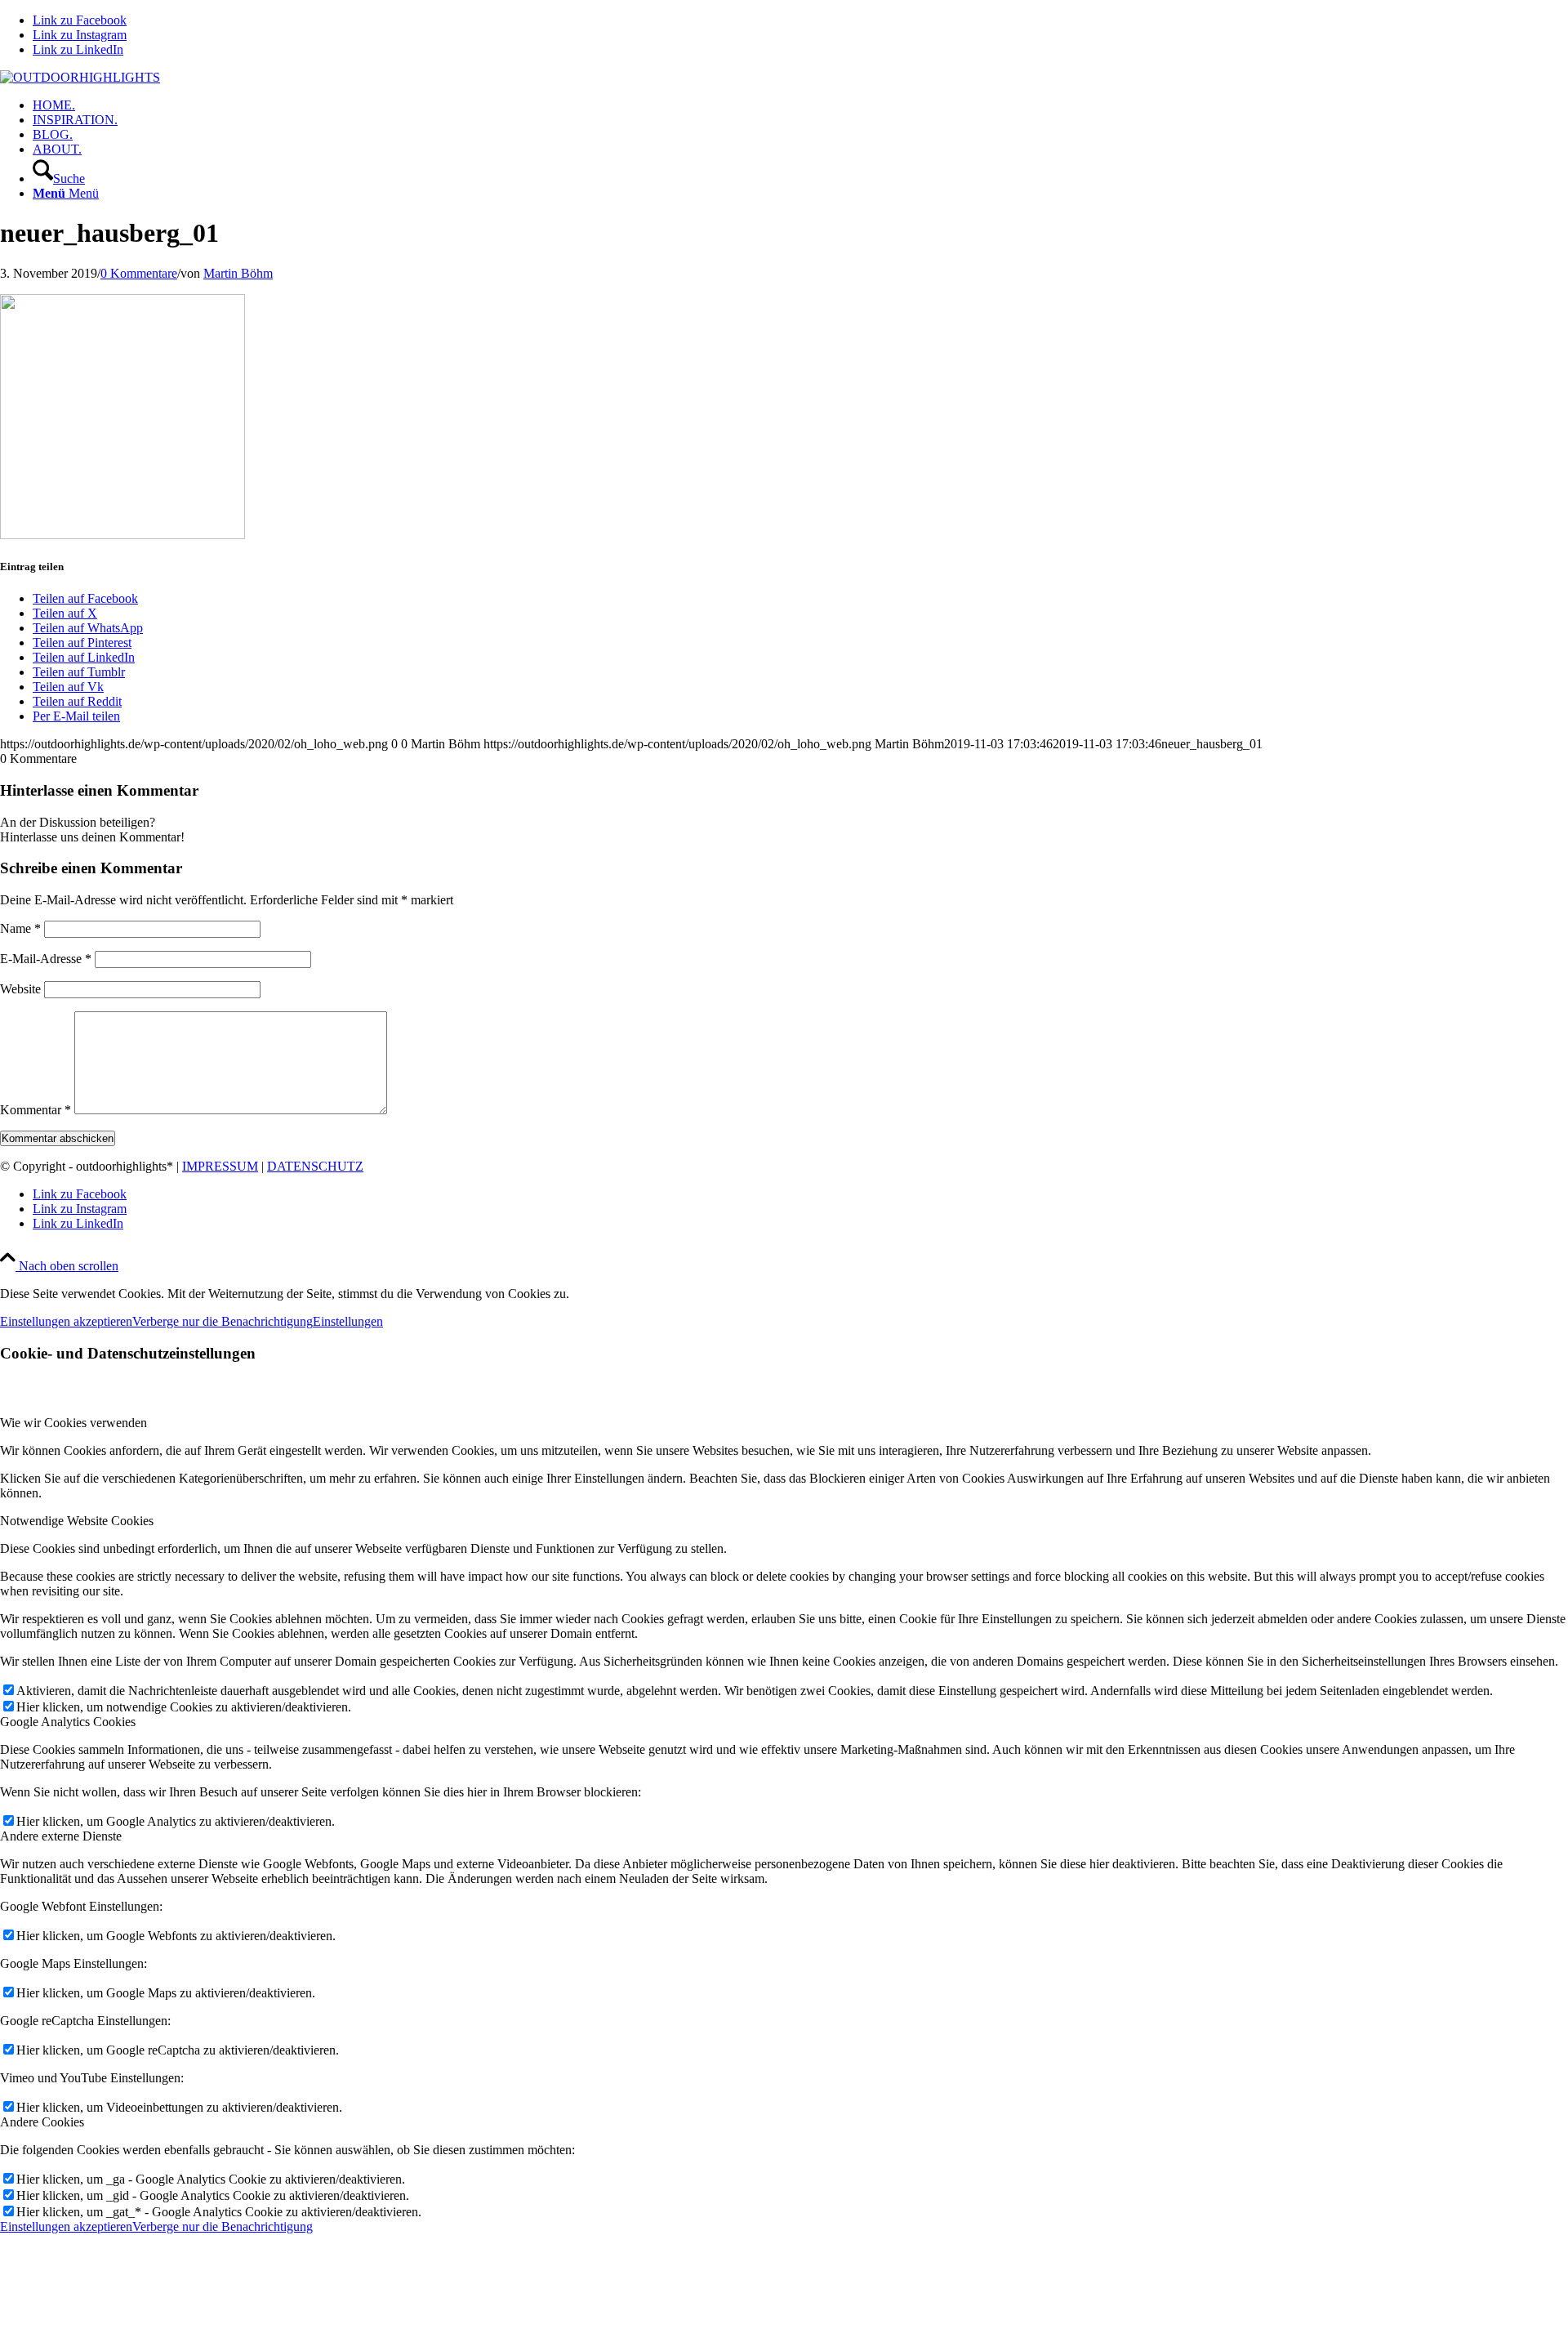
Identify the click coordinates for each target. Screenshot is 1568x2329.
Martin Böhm (238, 273)
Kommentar (36, 1110)
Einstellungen (348, 1321)
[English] (1539, 78)
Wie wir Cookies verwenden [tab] (73, 1423)
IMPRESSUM (220, 1166)
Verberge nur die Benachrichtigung (223, 1321)
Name (20, 928)
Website (20, 989)
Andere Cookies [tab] (42, 2122)
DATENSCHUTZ (315, 1166)
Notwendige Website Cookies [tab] (77, 1521)
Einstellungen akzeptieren (66, 1321)
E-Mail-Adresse (46, 959)
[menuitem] (800, 105)
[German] (1559, 78)
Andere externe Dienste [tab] (61, 1836)
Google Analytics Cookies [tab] (68, 1722)
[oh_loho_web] (80, 77)
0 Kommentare (139, 273)
